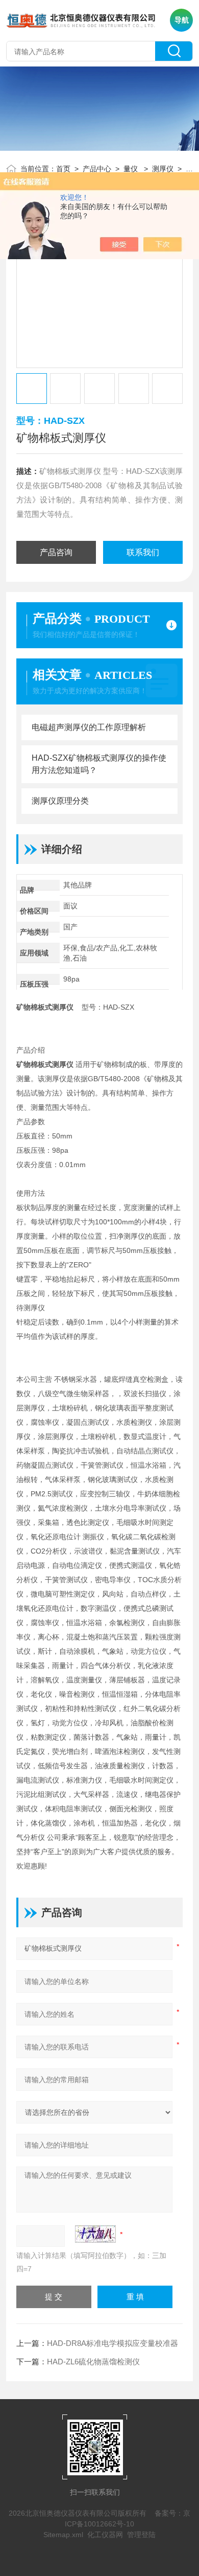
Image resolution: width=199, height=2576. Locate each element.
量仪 (132, 169)
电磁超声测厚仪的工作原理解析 (89, 727)
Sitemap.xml (63, 2535)
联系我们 (143, 552)
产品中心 (97, 169)
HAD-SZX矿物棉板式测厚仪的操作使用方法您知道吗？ (99, 764)
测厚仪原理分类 (60, 801)
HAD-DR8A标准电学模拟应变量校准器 (113, 2343)
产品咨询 (56, 552)
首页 (63, 169)
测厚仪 (163, 169)
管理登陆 (141, 2535)
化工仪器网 (105, 2535)
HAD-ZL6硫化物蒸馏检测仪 (93, 2362)
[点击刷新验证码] (95, 2234)
